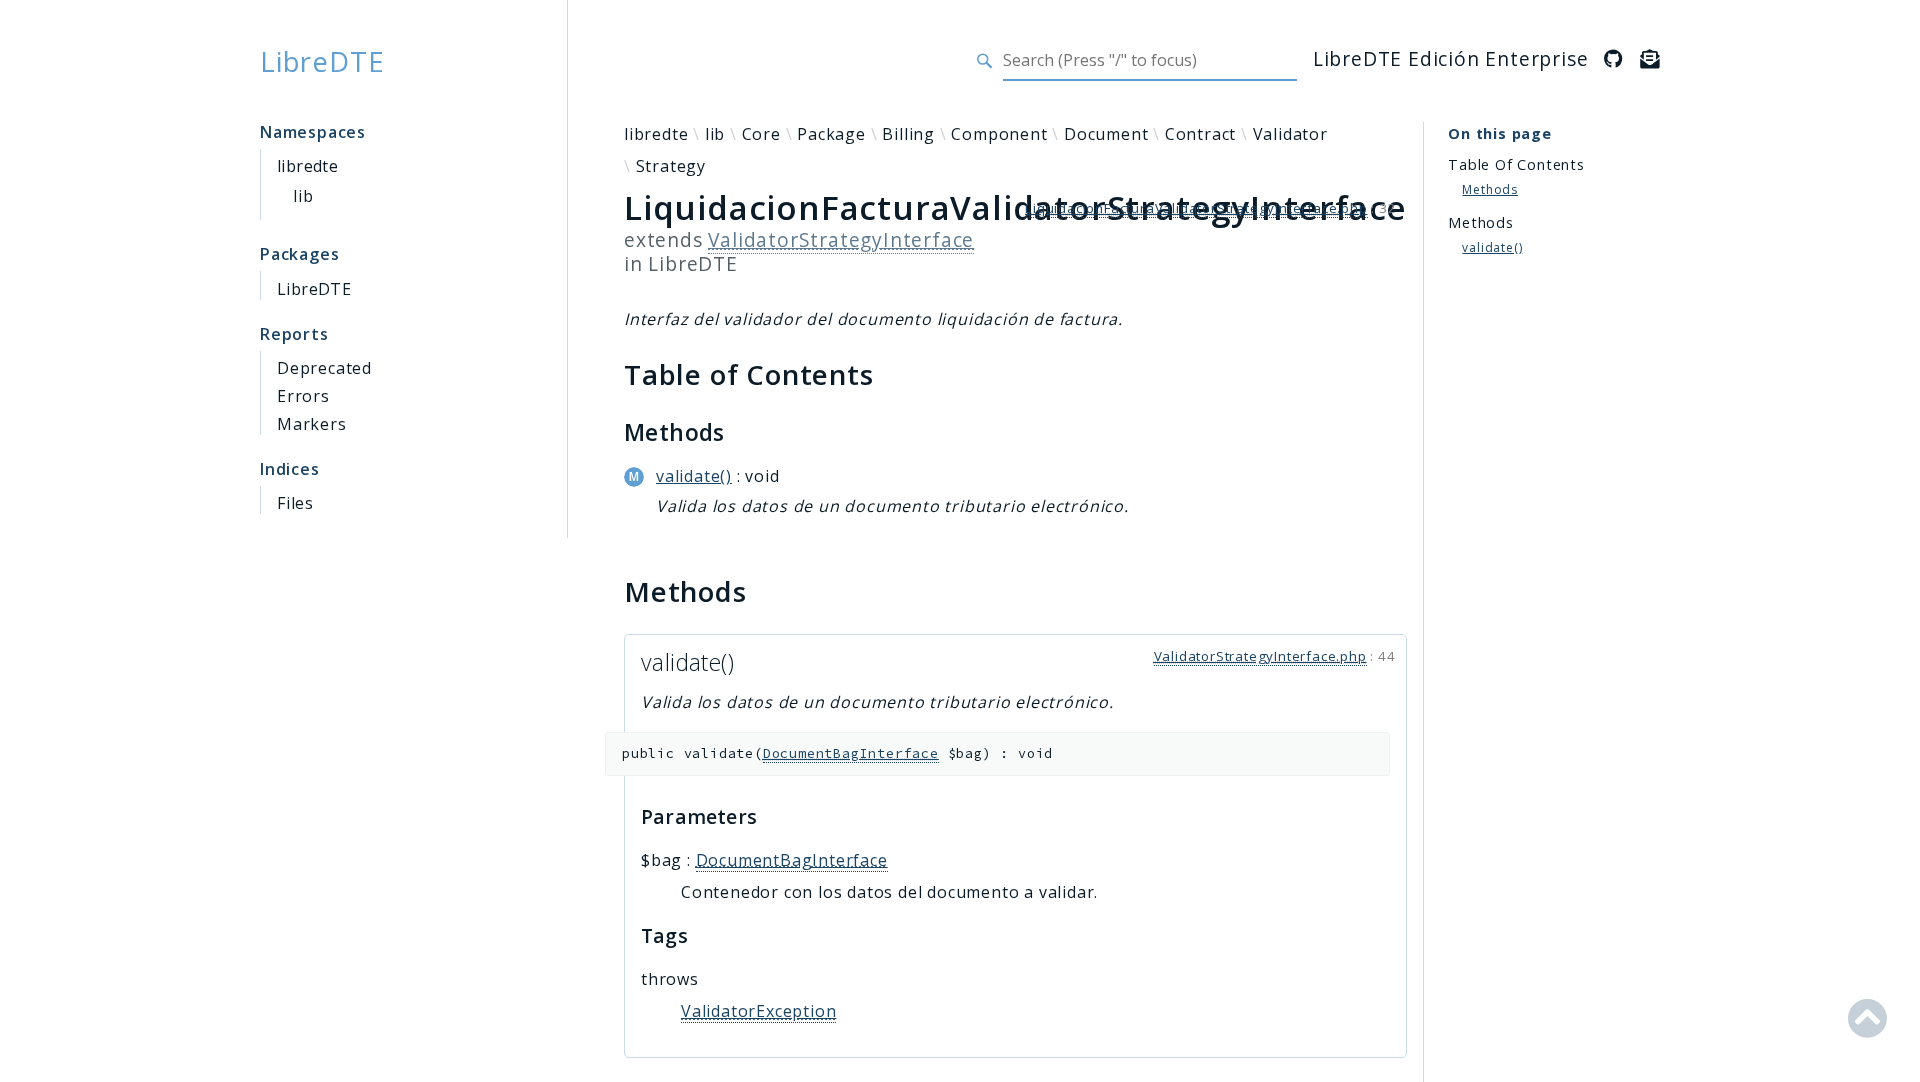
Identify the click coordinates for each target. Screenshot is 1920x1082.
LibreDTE (322, 61)
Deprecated (324, 368)
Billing (908, 134)
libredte (307, 166)
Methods (1490, 189)
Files (295, 503)
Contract (1200, 134)
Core (761, 134)
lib (303, 196)
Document (1106, 134)
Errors (303, 396)
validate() (694, 476)
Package (831, 134)
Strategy (671, 166)
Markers (312, 424)
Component (999, 134)
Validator (1290, 134)
